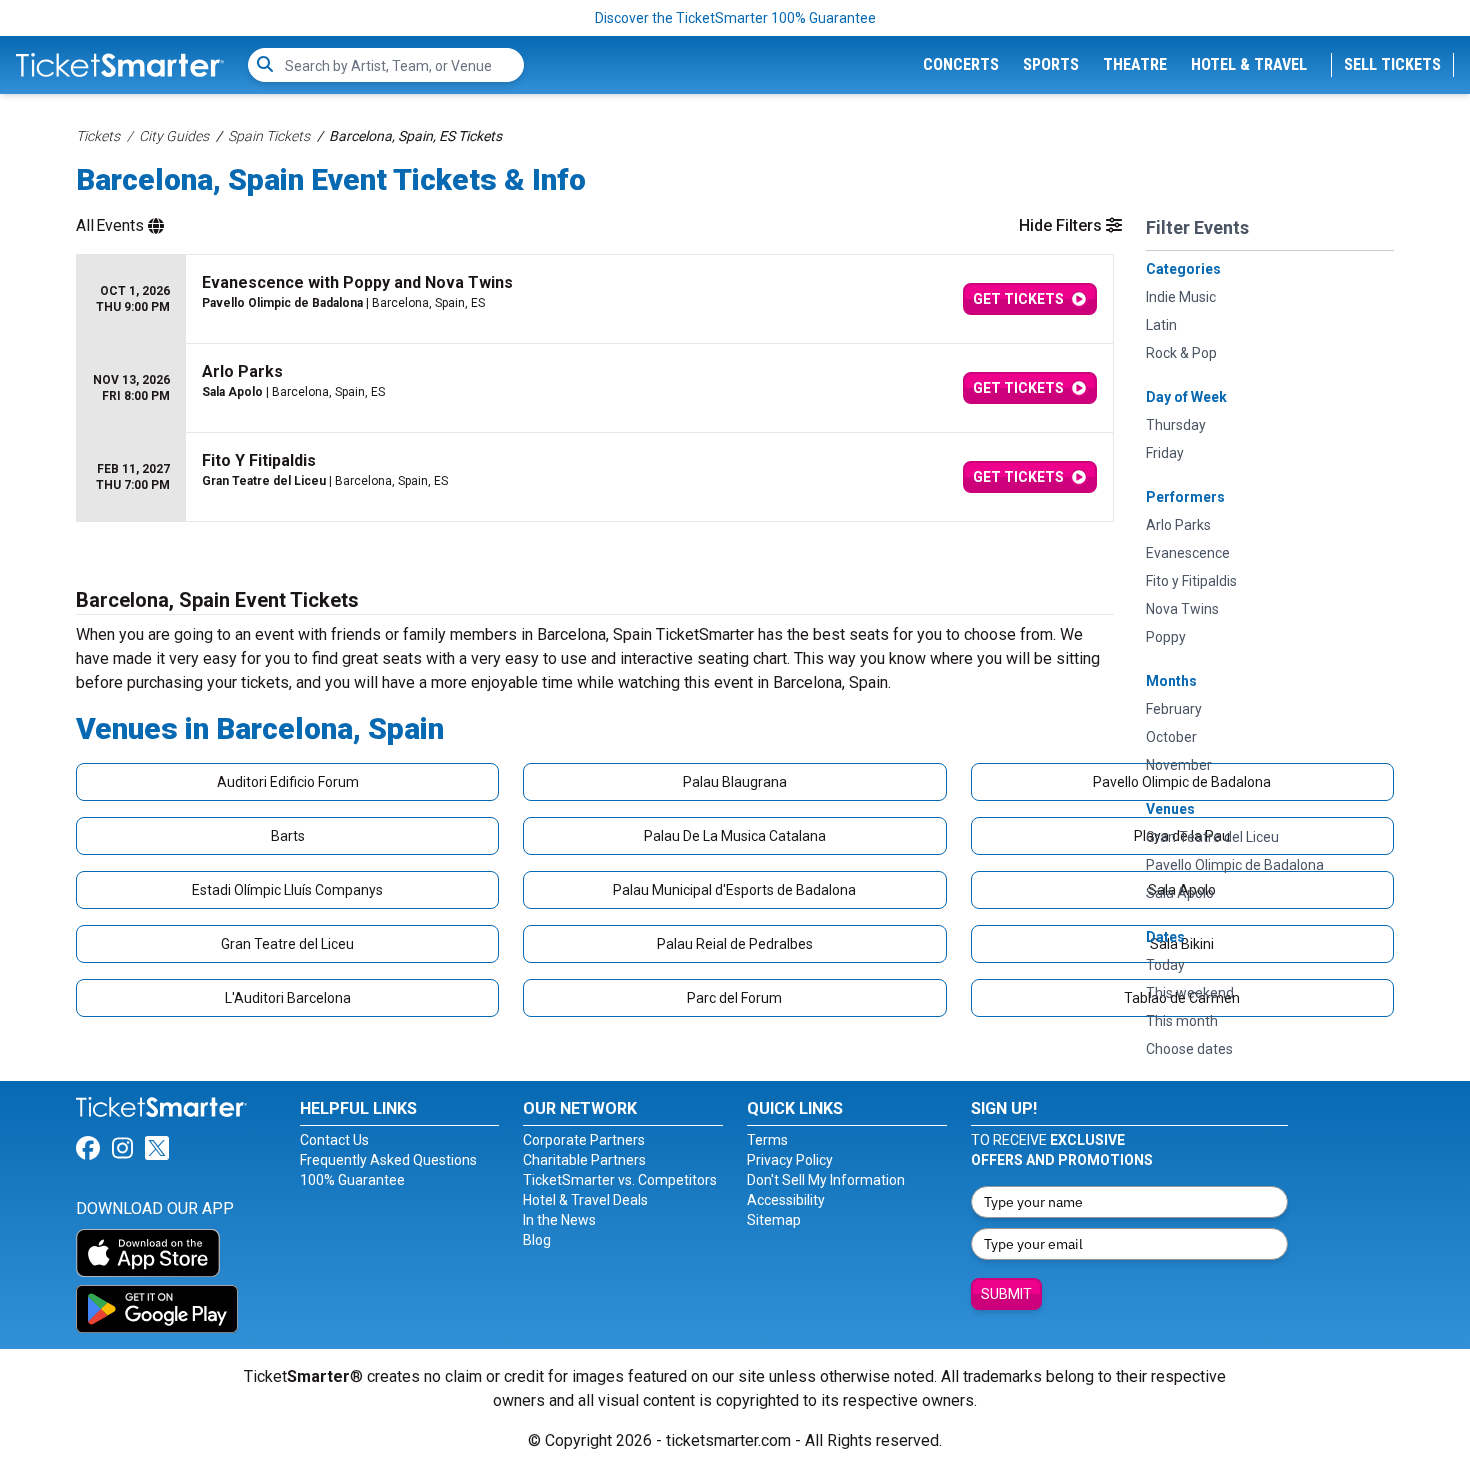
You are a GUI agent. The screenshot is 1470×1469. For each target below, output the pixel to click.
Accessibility (786, 1200)
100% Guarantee (352, 1180)
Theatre (1135, 64)
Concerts (961, 64)
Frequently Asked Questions (388, 1160)
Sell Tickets (1392, 64)
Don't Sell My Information (826, 1180)
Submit (1006, 1294)
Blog (537, 1240)
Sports (1051, 64)
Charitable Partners (584, 1160)
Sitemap (774, 1220)
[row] (595, 299)
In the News (559, 1220)
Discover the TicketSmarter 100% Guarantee (735, 18)
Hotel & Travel (1249, 64)
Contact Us (334, 1140)
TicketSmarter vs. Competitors (620, 1180)
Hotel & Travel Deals (585, 1200)
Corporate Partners (584, 1140)
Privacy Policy (790, 1160)
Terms (767, 1140)
